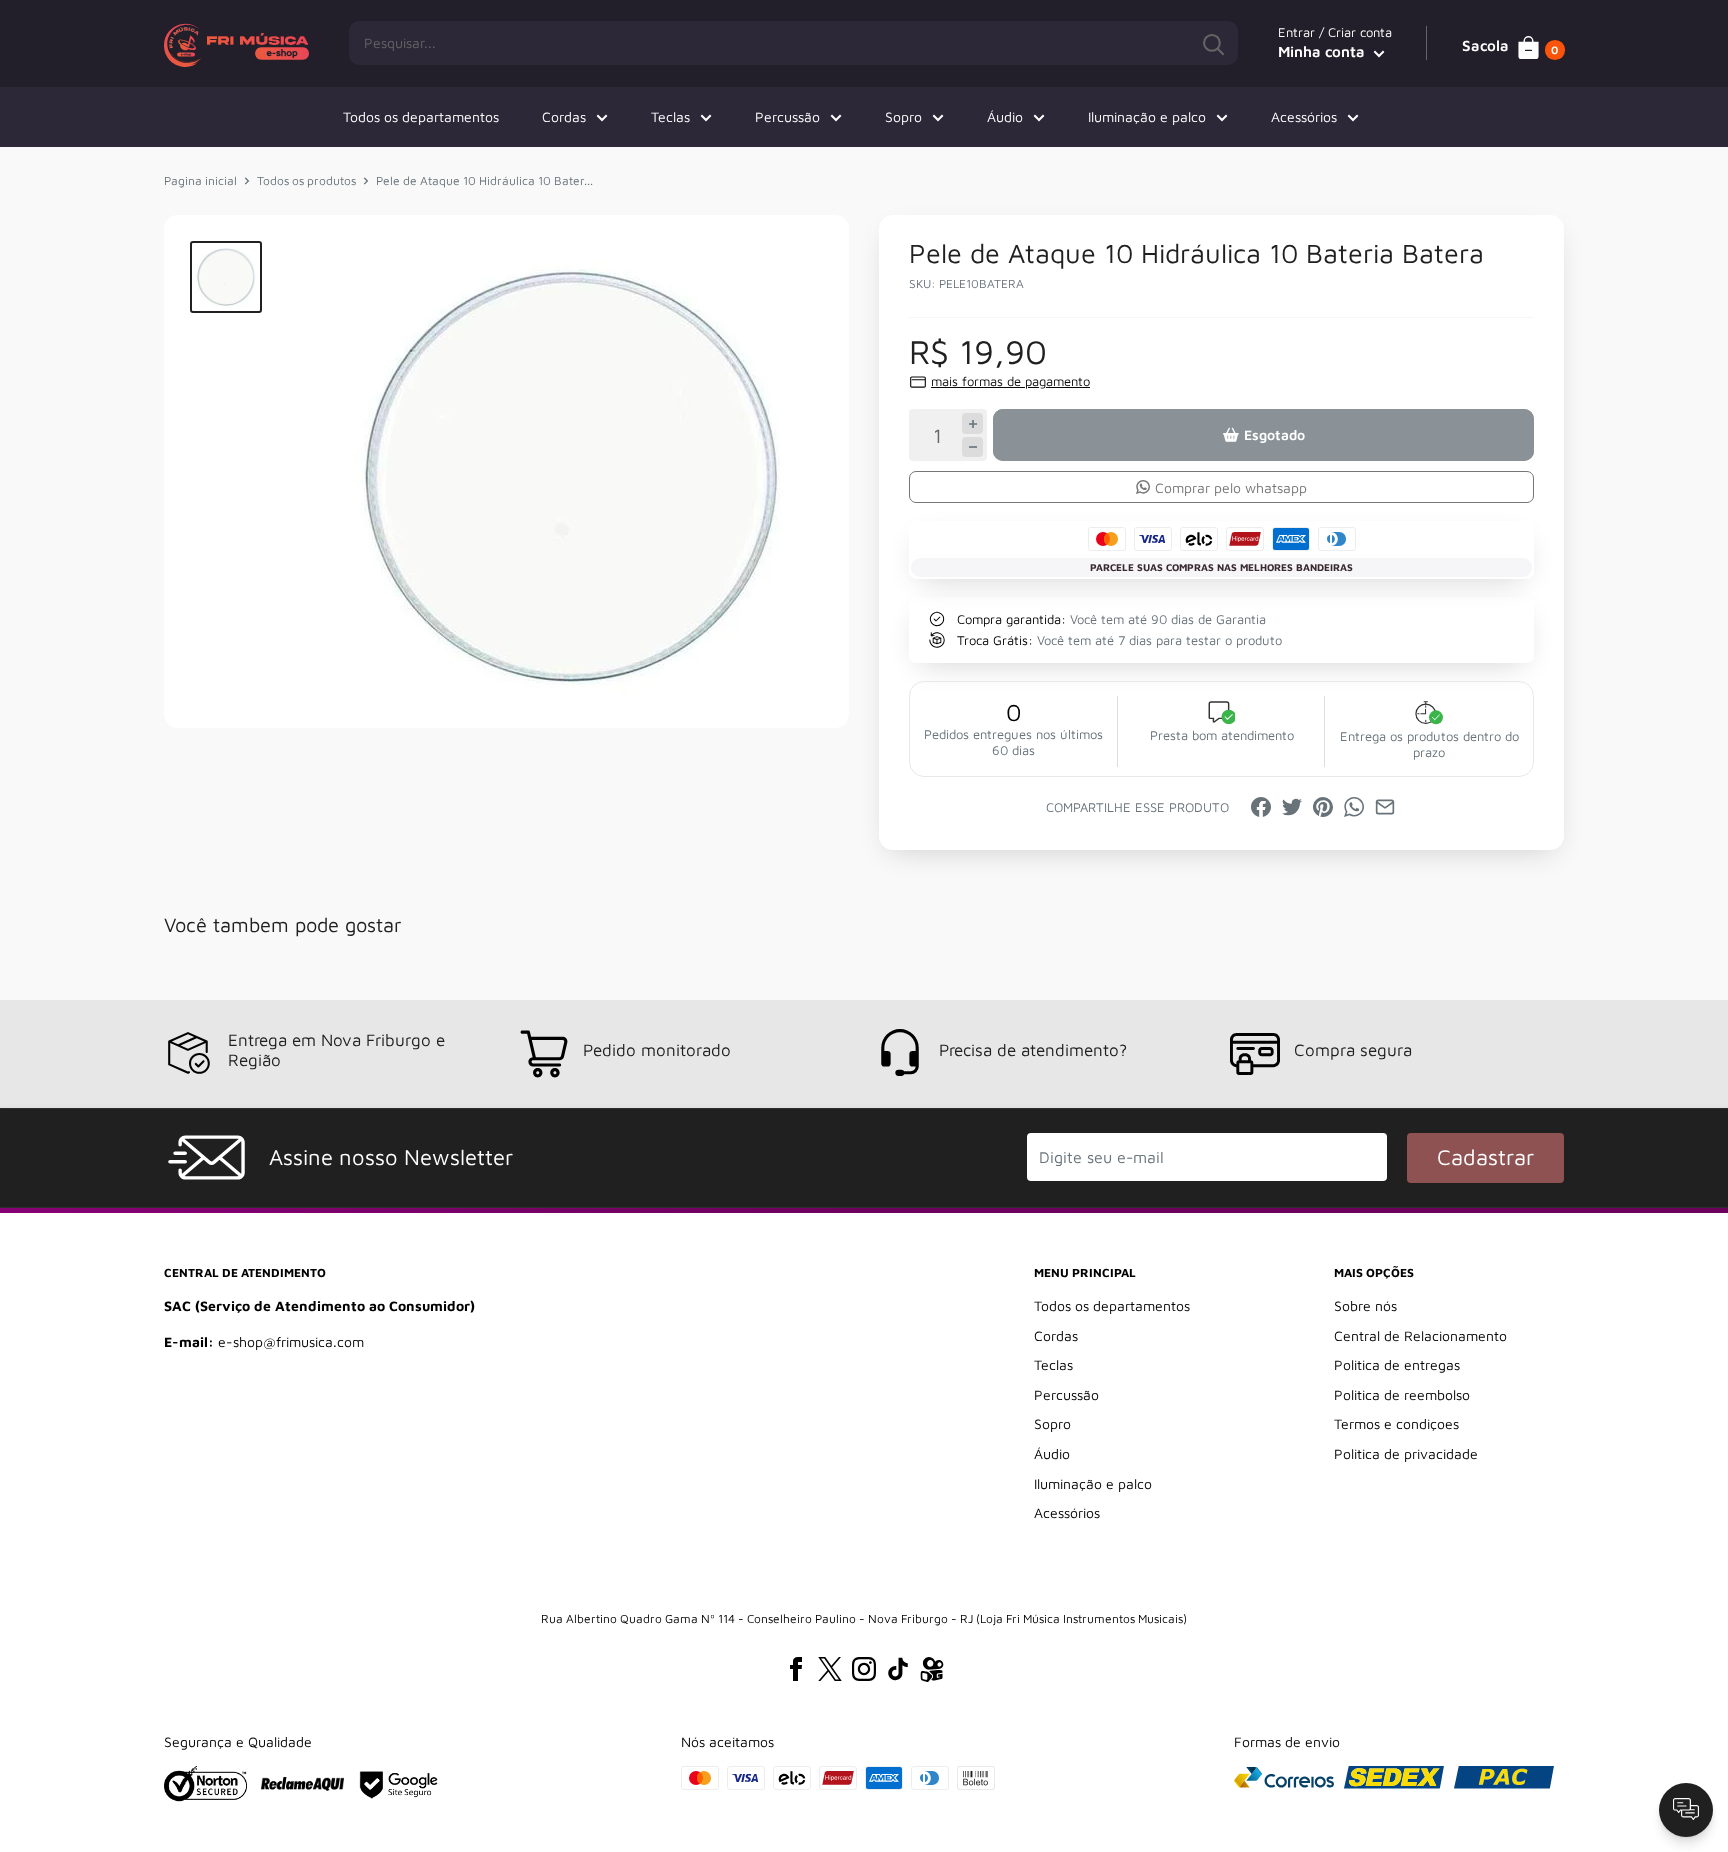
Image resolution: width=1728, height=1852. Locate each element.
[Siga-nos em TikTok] (898, 1669)
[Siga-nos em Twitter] (830, 1669)
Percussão (787, 116)
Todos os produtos (306, 180)
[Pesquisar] (1213, 43)
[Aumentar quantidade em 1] (972, 423)
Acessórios (1304, 116)
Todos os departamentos (421, 116)
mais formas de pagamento (1010, 381)
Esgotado (1274, 434)
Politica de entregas (1397, 1364)
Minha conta (1323, 51)
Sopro (903, 116)
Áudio (1005, 116)
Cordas (564, 116)
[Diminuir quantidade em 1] (972, 447)
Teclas (670, 116)
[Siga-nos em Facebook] (796, 1669)
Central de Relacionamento (1420, 1335)
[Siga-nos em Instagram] (864, 1669)
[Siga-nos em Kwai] (932, 1673)
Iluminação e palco (1147, 116)
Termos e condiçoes (1396, 1423)
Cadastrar (1485, 1157)
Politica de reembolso (1402, 1394)
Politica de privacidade (1406, 1453)
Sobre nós (1365, 1305)
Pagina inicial (200, 180)
